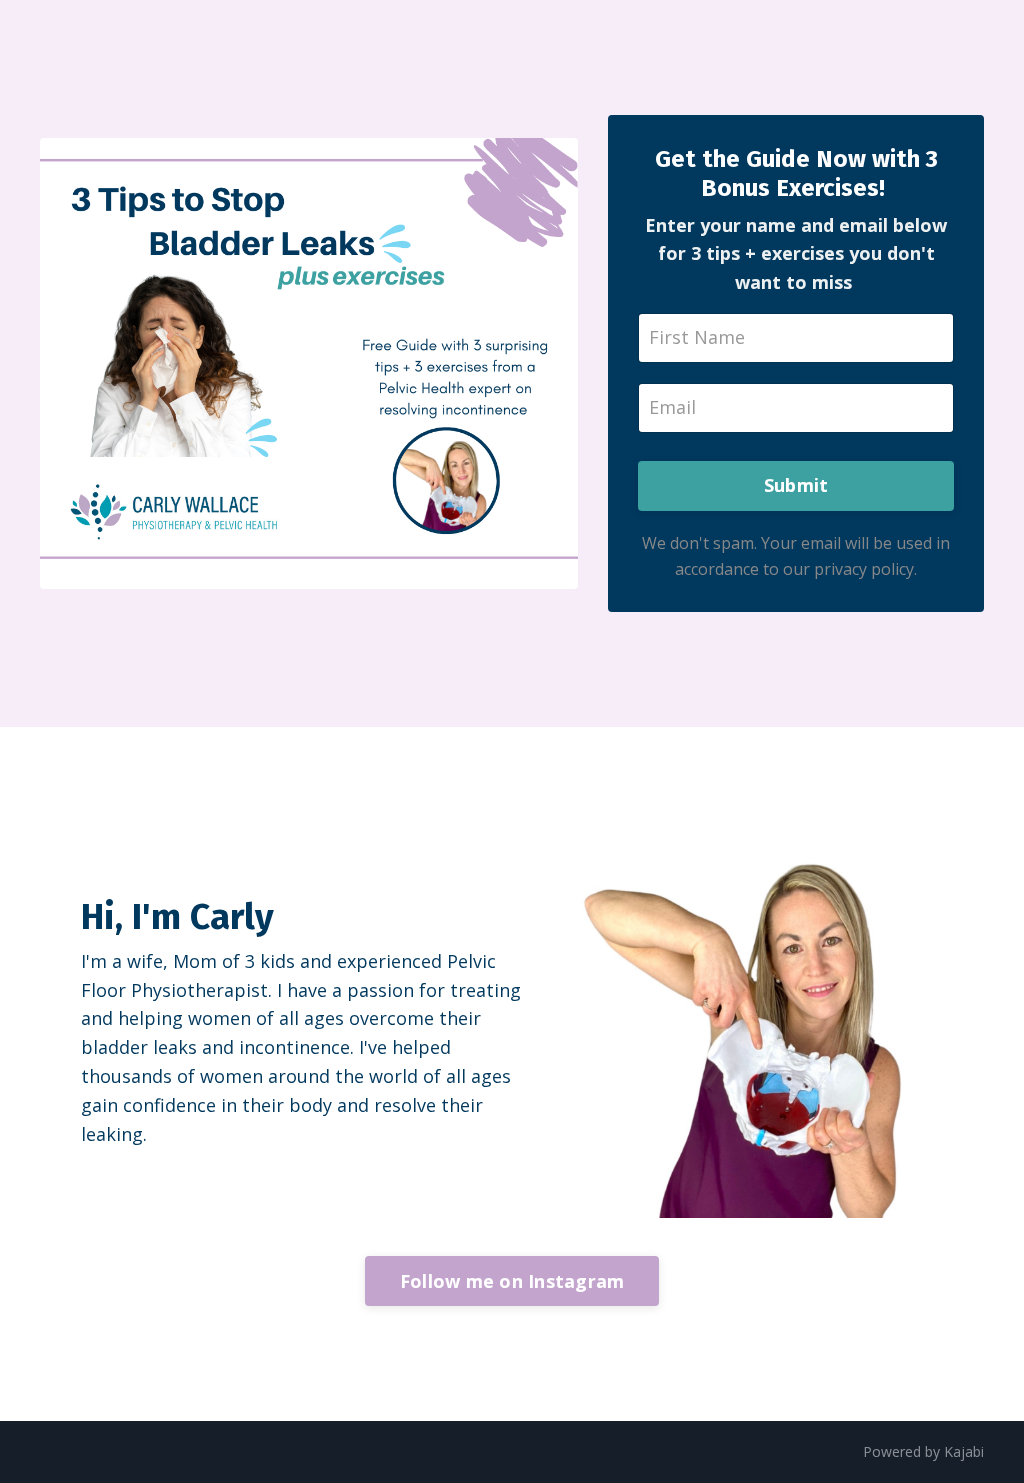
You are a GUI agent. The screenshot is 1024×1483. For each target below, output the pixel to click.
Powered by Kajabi (923, 1451)
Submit (796, 485)
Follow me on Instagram (512, 1281)
